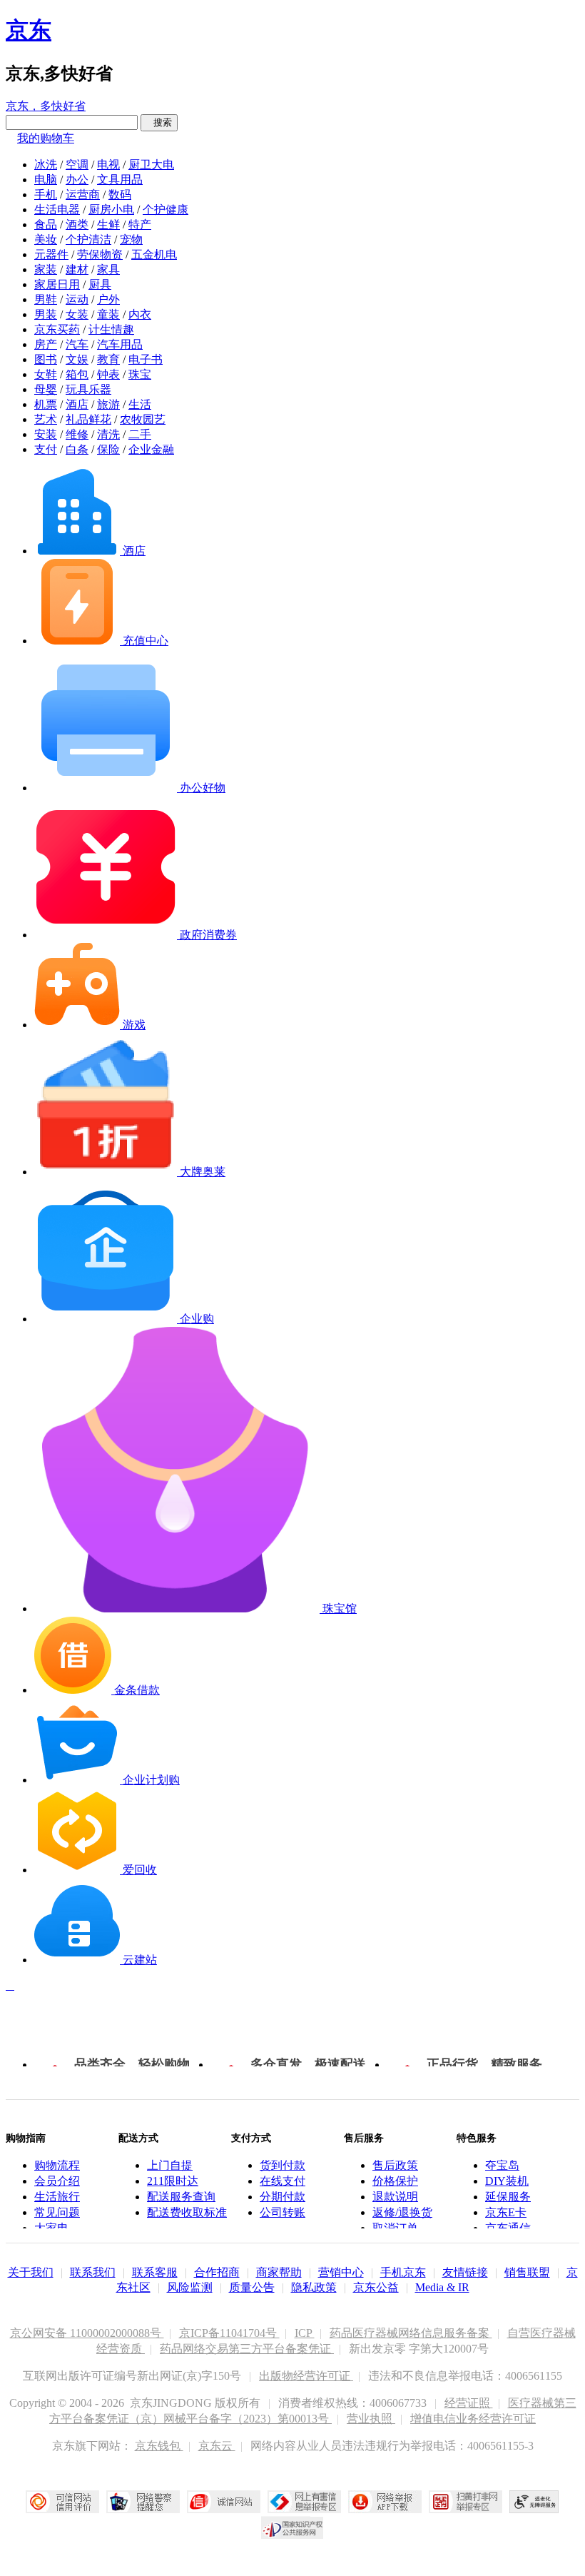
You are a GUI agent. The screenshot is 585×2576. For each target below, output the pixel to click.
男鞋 (46, 299)
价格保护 (395, 2181)
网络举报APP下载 (385, 2502)
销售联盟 (527, 2272)
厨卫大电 (151, 165)
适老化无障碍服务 (534, 2502)
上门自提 (170, 2165)
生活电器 (57, 209)
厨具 (100, 284)
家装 (46, 269)
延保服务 (508, 2197)
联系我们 (93, 2272)
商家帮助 (279, 2272)
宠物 (131, 239)
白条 (77, 449)
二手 (140, 434)
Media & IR (442, 2287)
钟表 (108, 374)
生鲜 (108, 224)
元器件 (51, 254)
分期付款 (283, 2197)
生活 (140, 404)
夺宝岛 (502, 2165)
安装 (46, 434)
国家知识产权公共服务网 (292, 2527)
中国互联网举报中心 (304, 2502)
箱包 (77, 374)
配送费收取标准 (187, 2212)
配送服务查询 (181, 2197)
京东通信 (508, 2228)
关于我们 (31, 2272)
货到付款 (283, 2165)
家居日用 (57, 284)
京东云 (217, 2446)
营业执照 (371, 2419)
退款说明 (395, 2197)
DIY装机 (507, 2181)
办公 (77, 180)
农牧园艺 (143, 419)
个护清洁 (88, 239)
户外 (108, 299)
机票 (46, 404)
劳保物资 (100, 254)
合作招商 (217, 2272)
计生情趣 (111, 329)
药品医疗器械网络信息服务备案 (411, 2333)
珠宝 (140, 374)
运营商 (83, 195)
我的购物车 (46, 138)
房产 (46, 344)
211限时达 (173, 2181)
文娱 (77, 359)
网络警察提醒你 (143, 2502)
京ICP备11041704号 (229, 2333)
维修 (77, 434)
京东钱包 (159, 2446)
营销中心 (341, 2272)
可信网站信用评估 (62, 2502)
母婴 (46, 389)
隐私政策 (314, 2287)
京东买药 (57, 329)
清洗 (108, 434)
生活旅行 (57, 2197)
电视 (108, 165)
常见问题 (57, 2212)
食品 (46, 224)
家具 (108, 269)
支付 (46, 449)
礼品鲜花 (88, 419)
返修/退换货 (402, 2212)
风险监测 (190, 2287)
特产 (140, 224)
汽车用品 (120, 344)
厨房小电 (111, 209)
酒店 (77, 404)
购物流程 (57, 2165)
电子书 (146, 359)
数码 (120, 195)
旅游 (108, 404)
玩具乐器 (88, 389)
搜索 (159, 122)
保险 (108, 449)
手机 (46, 195)
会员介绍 (57, 2181)
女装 (77, 314)
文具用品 (120, 180)
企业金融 (151, 449)
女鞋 (46, 374)
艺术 (46, 419)
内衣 (140, 314)
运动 (77, 299)
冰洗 (46, 165)
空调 (77, 165)
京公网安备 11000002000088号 (87, 2333)
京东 (29, 30)
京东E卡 (506, 2212)
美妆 (46, 239)
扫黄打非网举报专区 (466, 2502)
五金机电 (154, 254)
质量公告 (252, 2287)
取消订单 (395, 2228)
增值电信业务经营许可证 (473, 2419)
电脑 (46, 180)
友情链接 (465, 2272)
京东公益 (376, 2287)
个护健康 (166, 209)
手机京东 (403, 2272)
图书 (46, 359)
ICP (305, 2333)
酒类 (77, 224)
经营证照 (469, 2403)
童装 (108, 314)
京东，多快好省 (46, 106)
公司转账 (283, 2212)
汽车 (77, 344)
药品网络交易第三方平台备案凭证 (247, 2349)
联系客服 (155, 2272)
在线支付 (283, 2181)
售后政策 (395, 2165)
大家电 (51, 2228)
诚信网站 (224, 2502)
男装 (46, 314)
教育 (108, 359)
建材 (77, 269)
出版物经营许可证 (306, 2376)
